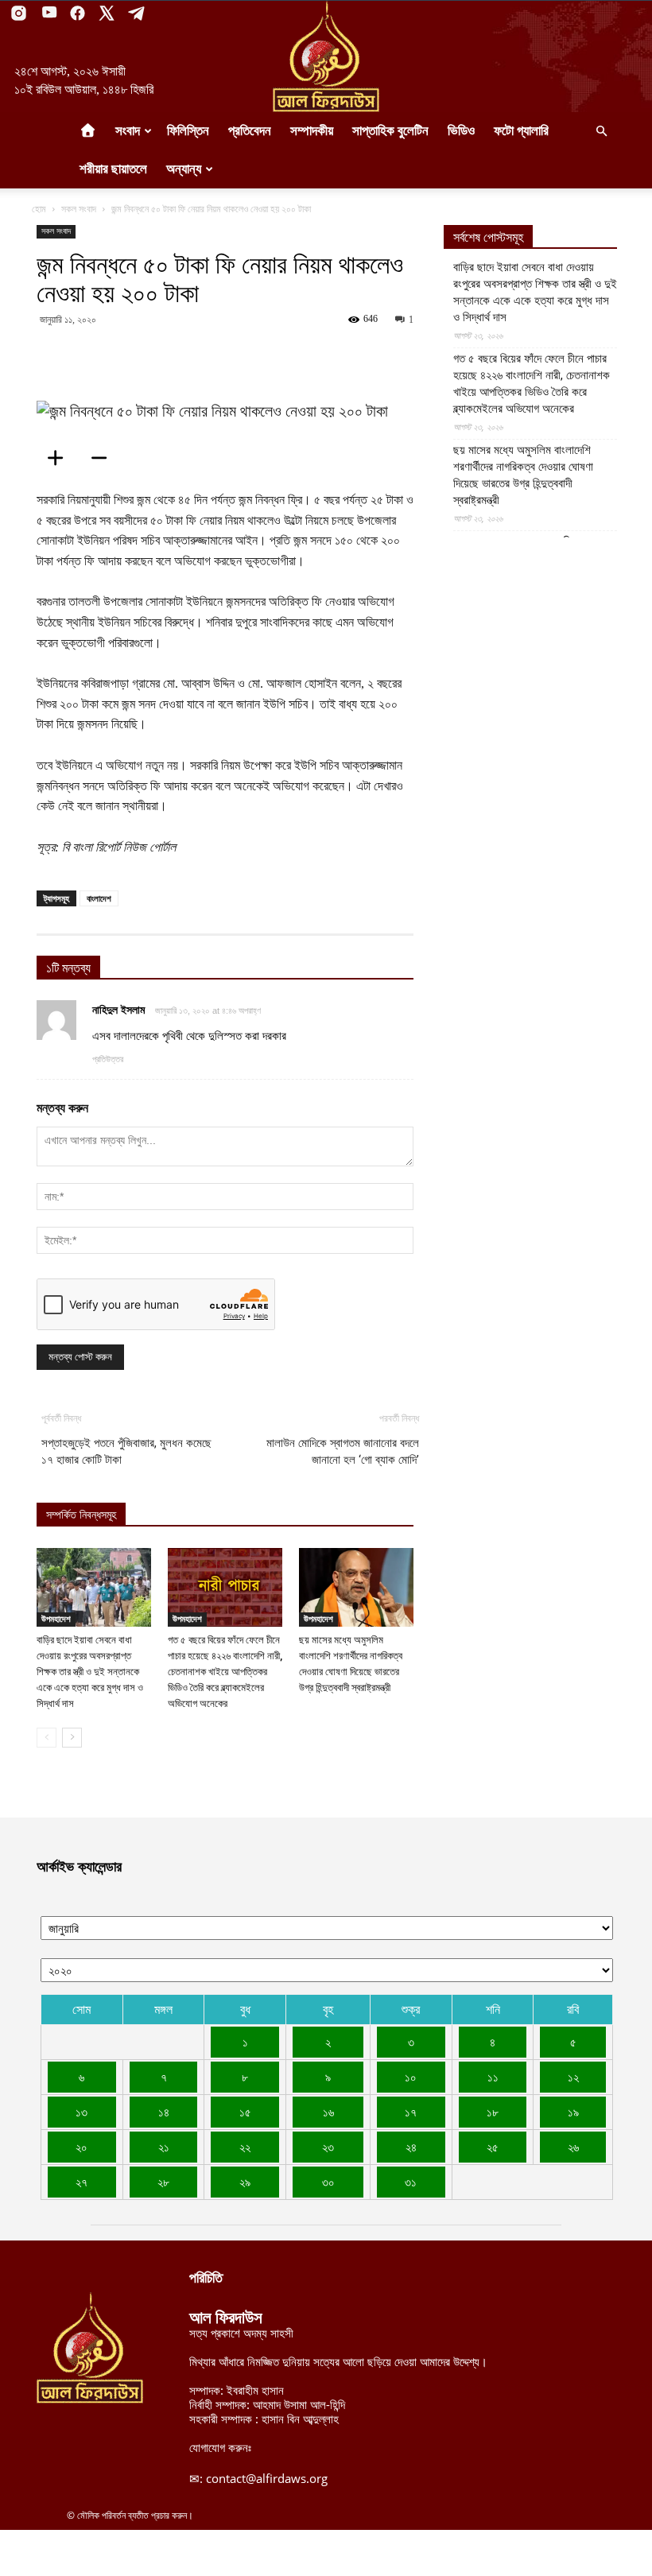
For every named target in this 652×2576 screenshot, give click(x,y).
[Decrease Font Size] (104, 458)
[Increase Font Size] (60, 458)
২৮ (163, 2182)
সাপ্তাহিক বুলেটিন (390, 131)
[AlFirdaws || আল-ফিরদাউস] (326, 56)
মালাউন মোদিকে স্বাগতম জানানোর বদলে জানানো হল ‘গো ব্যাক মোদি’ (343, 1451)
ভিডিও (461, 131)
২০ (81, 2147)
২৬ (573, 2147)
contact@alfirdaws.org (267, 2478)
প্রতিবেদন (250, 131)
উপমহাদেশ (56, 1619)
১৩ (81, 2112)
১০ (411, 2077)
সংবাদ (128, 131)
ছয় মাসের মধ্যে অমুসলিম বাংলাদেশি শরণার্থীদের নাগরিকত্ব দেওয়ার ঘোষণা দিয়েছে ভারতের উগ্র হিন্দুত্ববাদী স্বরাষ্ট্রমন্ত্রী (523, 475)
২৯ (245, 2182)
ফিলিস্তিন (188, 131)
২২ (245, 2147)
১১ (493, 2077)
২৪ (411, 2147)
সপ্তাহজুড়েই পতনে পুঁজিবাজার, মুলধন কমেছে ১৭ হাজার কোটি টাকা (126, 1451)
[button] (601, 131)
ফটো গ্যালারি (521, 131)
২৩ (328, 2147)
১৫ (245, 2112)
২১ (164, 2147)
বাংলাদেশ (99, 898)
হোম (39, 209)
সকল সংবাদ (79, 209)
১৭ (411, 2112)
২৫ (493, 2147)
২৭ (81, 2182)
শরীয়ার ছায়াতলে (113, 169)
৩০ (328, 2182)
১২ (573, 2077)
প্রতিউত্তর (108, 1059)
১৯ (573, 2112)
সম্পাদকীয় (312, 131)
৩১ (411, 2182)
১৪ (164, 2112)
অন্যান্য (184, 169)
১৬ (328, 2112)
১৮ (493, 2112)
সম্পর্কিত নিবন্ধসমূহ (81, 1515)
